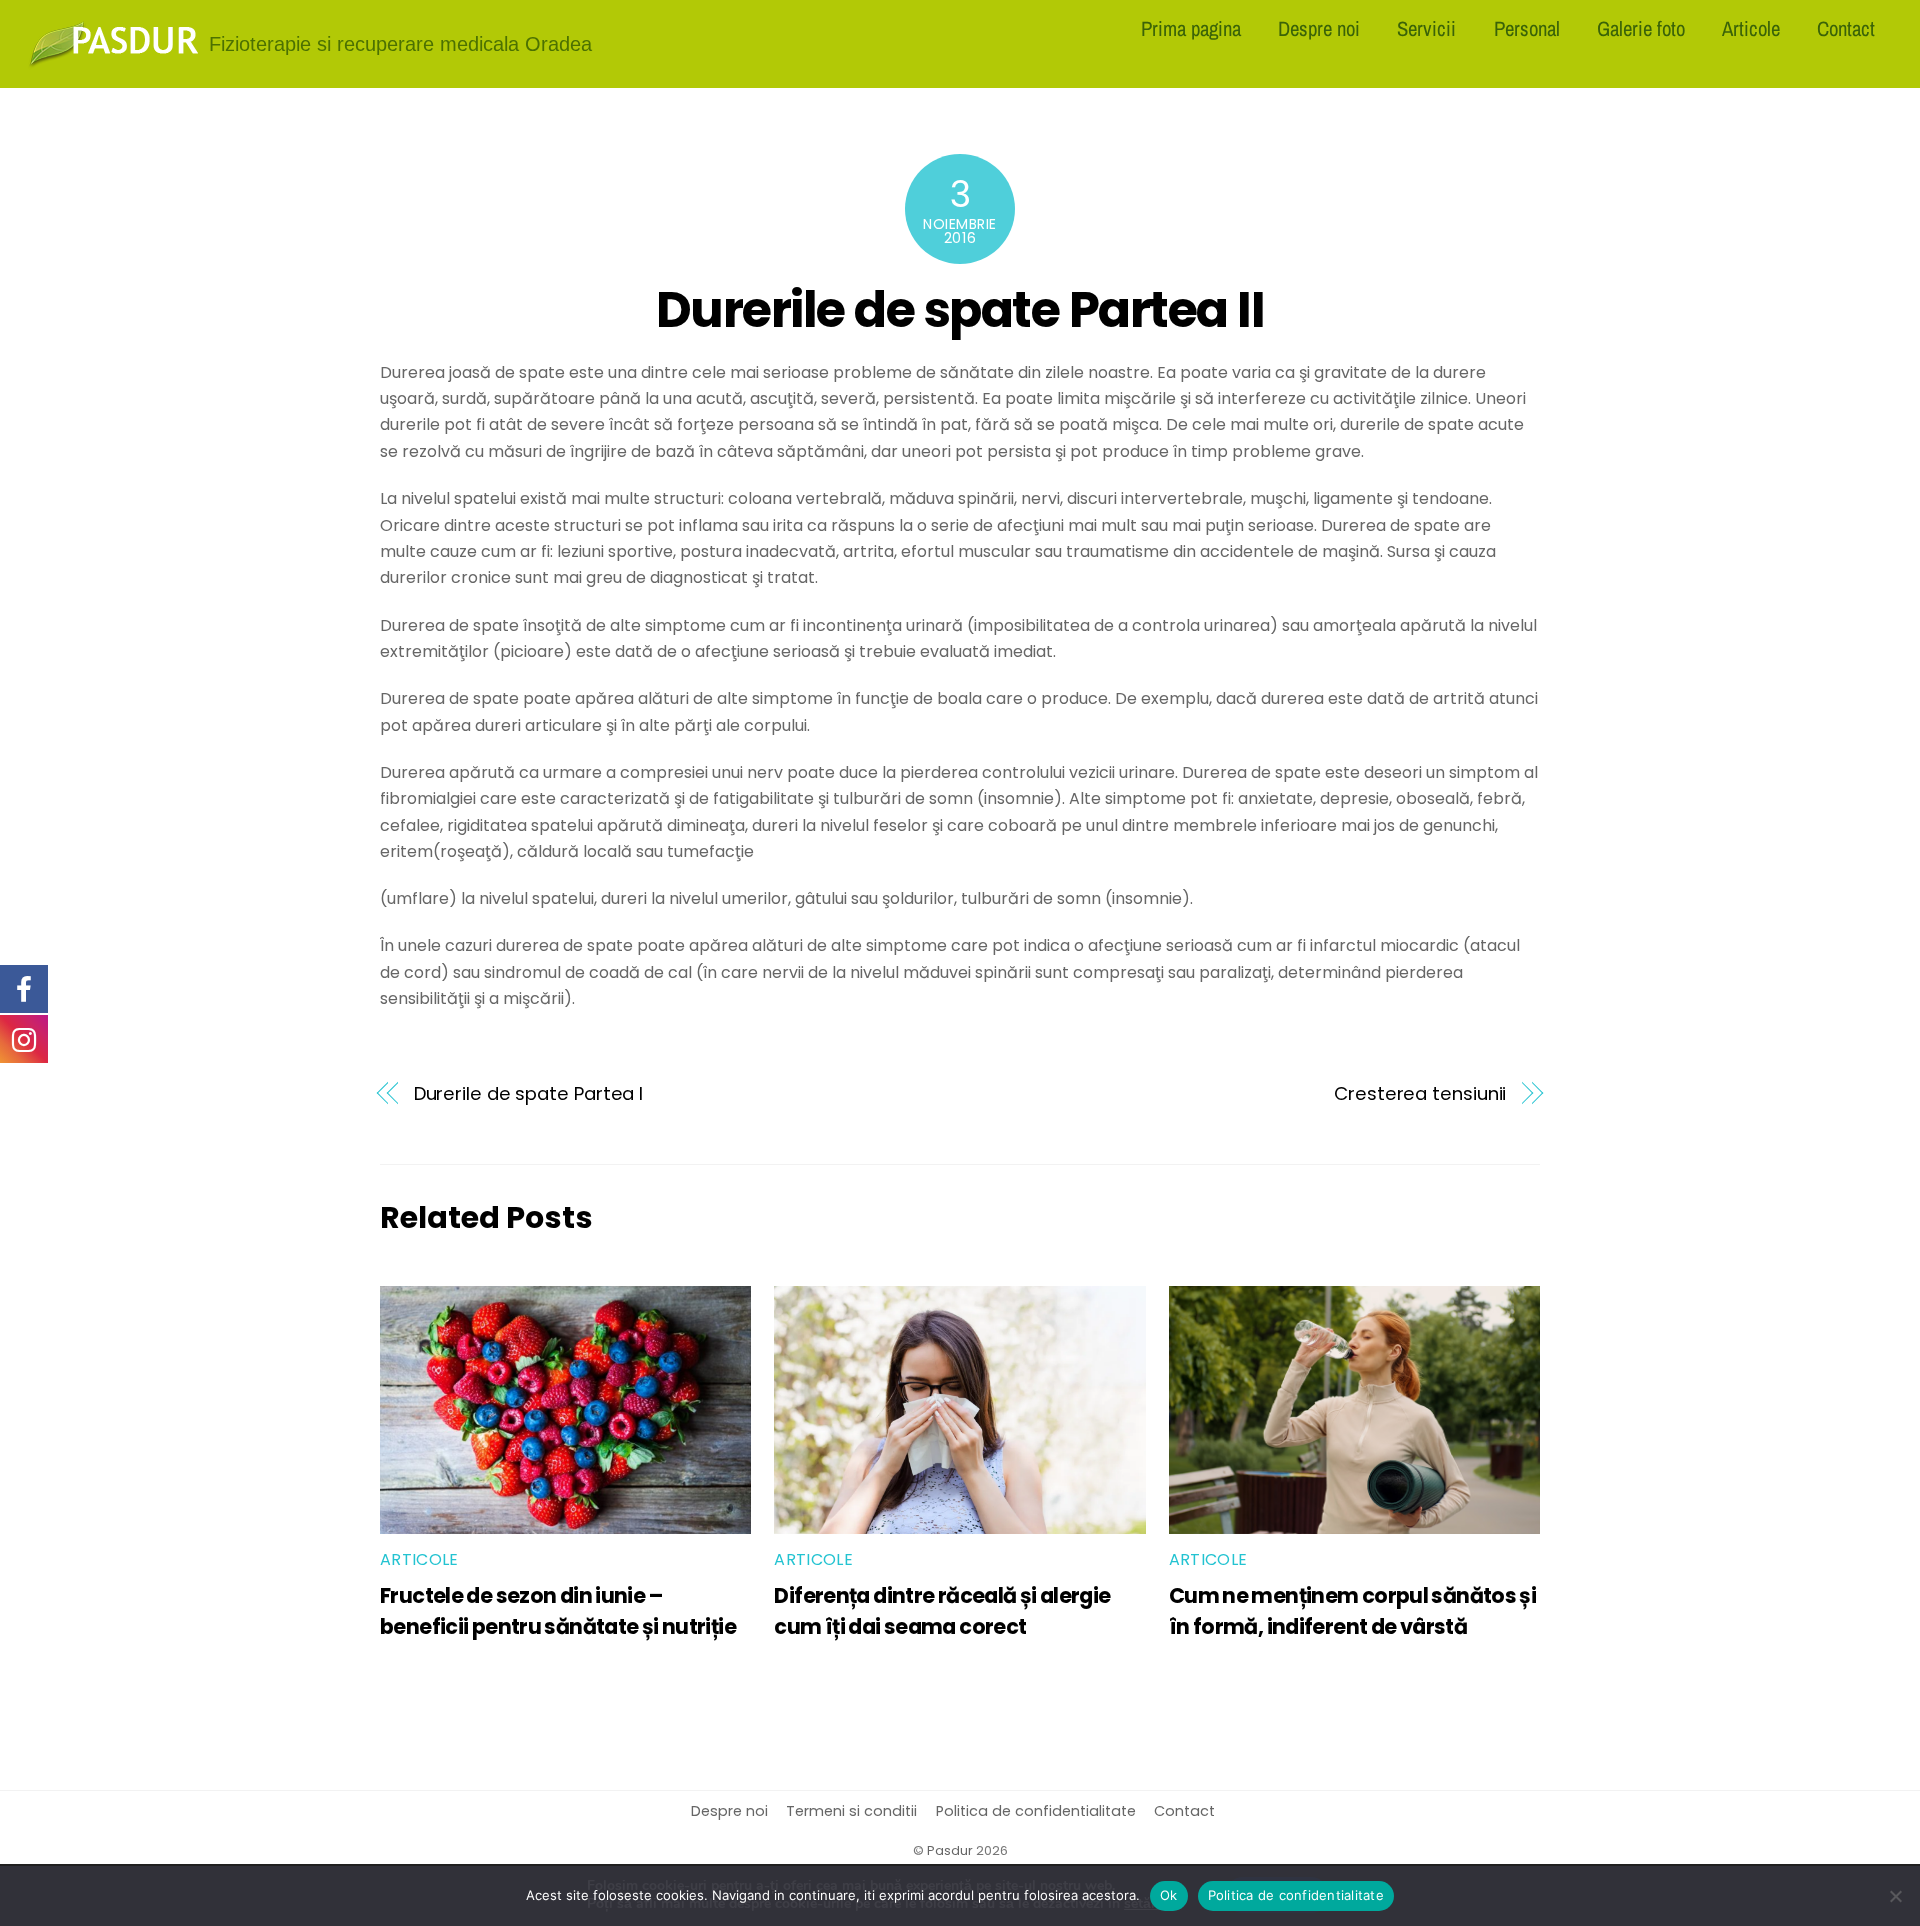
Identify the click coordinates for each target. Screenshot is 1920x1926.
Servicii (1426, 28)
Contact (1846, 28)
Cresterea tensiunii (1420, 1093)
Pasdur (950, 1850)
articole (419, 1559)
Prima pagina (1191, 28)
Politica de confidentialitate (1036, 1811)
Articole (1751, 28)
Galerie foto (1641, 28)
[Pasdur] (113, 60)
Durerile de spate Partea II (960, 309)
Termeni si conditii (851, 1811)
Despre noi (1319, 28)
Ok (1169, 1895)
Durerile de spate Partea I (529, 1093)
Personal (1527, 28)
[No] (1895, 1896)
